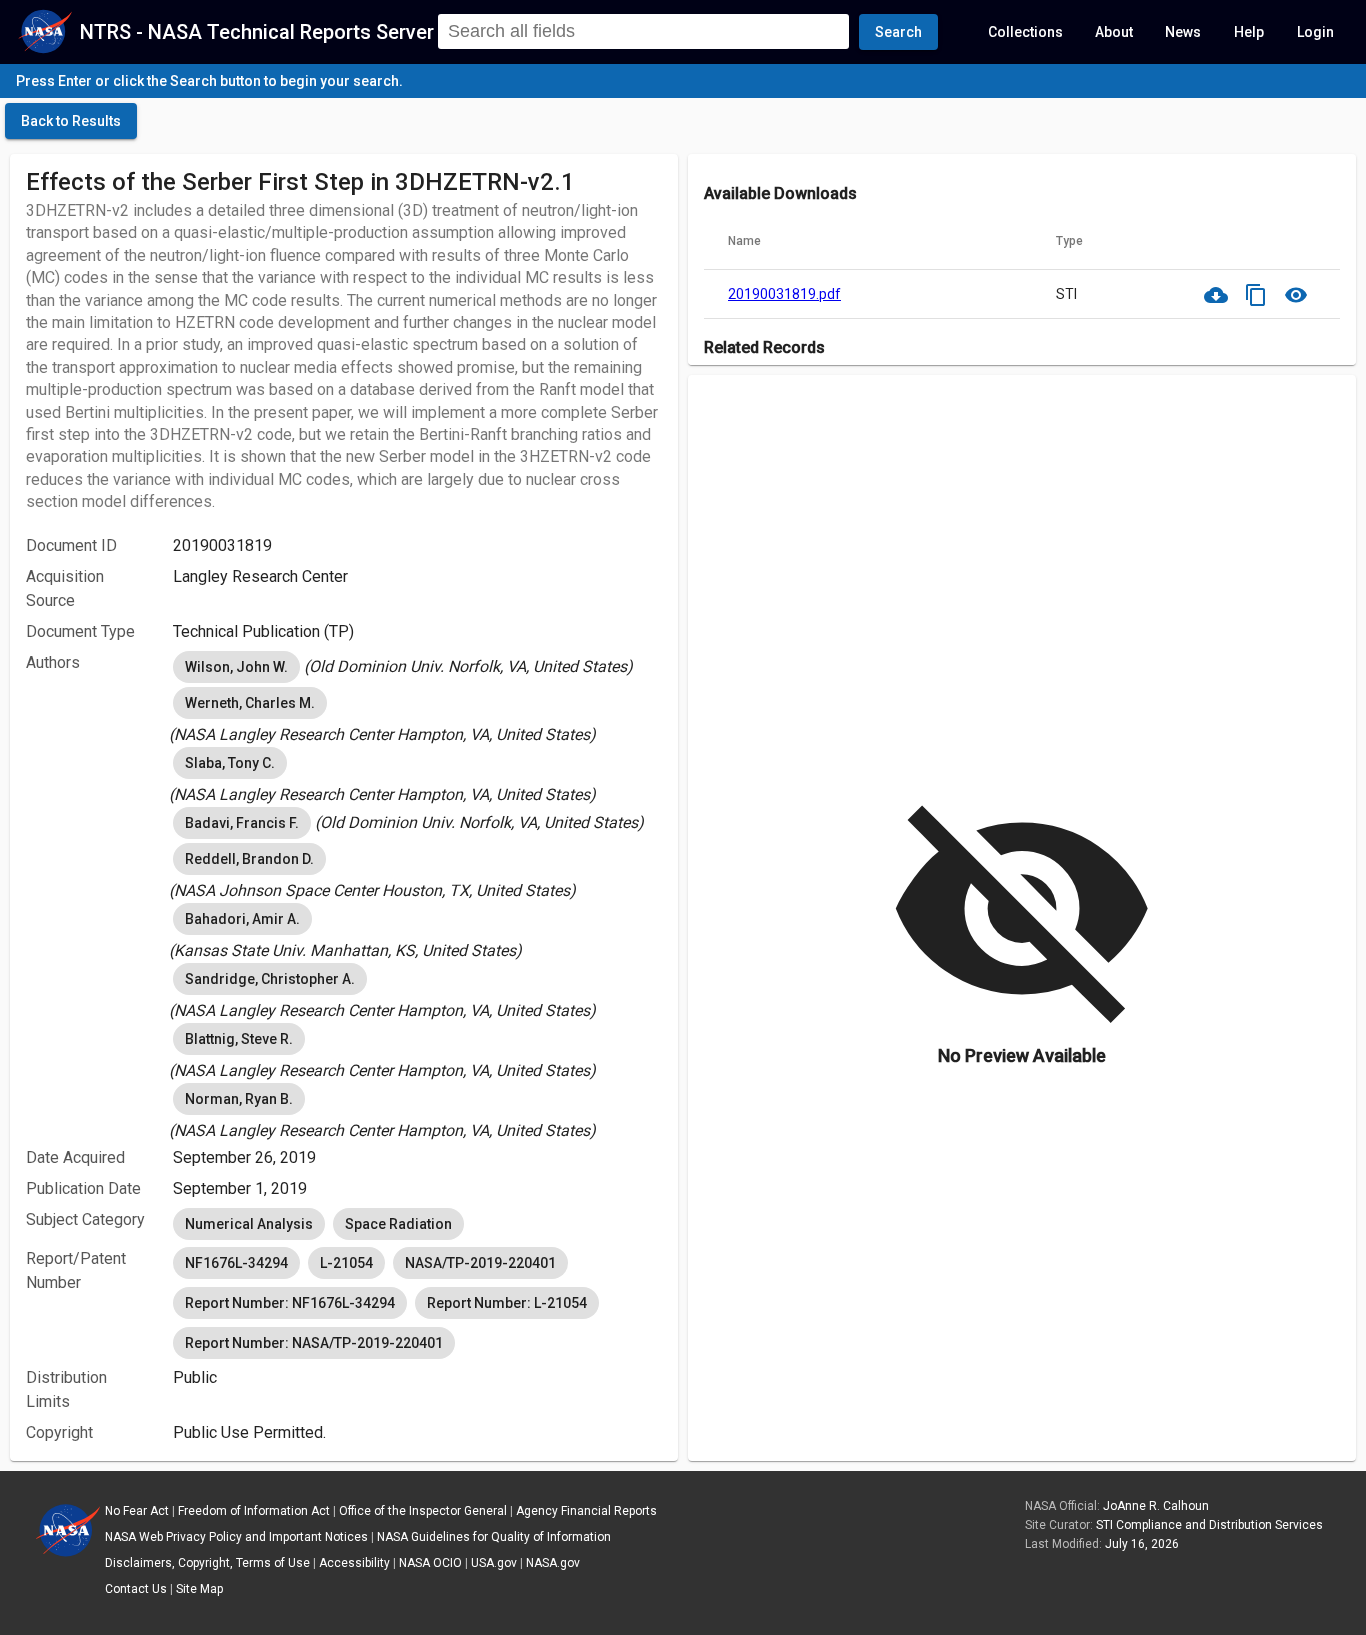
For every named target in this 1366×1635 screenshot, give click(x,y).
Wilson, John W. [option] (236, 667)
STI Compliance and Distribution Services (1209, 1525)
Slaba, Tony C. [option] (230, 763)
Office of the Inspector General (423, 1511)
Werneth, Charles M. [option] (250, 703)
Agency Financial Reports (586, 1511)
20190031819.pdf (784, 294)
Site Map (199, 1589)
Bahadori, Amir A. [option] (242, 919)
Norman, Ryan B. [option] (239, 1099)
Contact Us (136, 1589)
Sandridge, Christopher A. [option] (270, 979)
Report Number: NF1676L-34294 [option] (290, 1303)
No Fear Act (137, 1511)
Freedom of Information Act (254, 1511)
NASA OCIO (430, 1563)
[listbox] (417, 667)
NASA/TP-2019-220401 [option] (480, 1263)
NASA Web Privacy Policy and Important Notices (236, 1537)
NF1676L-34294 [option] (236, 1263)
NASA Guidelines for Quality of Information (494, 1537)
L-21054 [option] (346, 1263)
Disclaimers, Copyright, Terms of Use (207, 1563)
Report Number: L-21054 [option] (507, 1303)
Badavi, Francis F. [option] (242, 823)
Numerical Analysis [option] (249, 1224)
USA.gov (494, 1563)
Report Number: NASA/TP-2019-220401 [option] (314, 1343)
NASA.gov (553, 1563)
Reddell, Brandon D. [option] (249, 859)
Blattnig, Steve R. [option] (239, 1039)
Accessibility (354, 1563)
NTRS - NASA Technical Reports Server (257, 32)
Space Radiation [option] (398, 1224)
